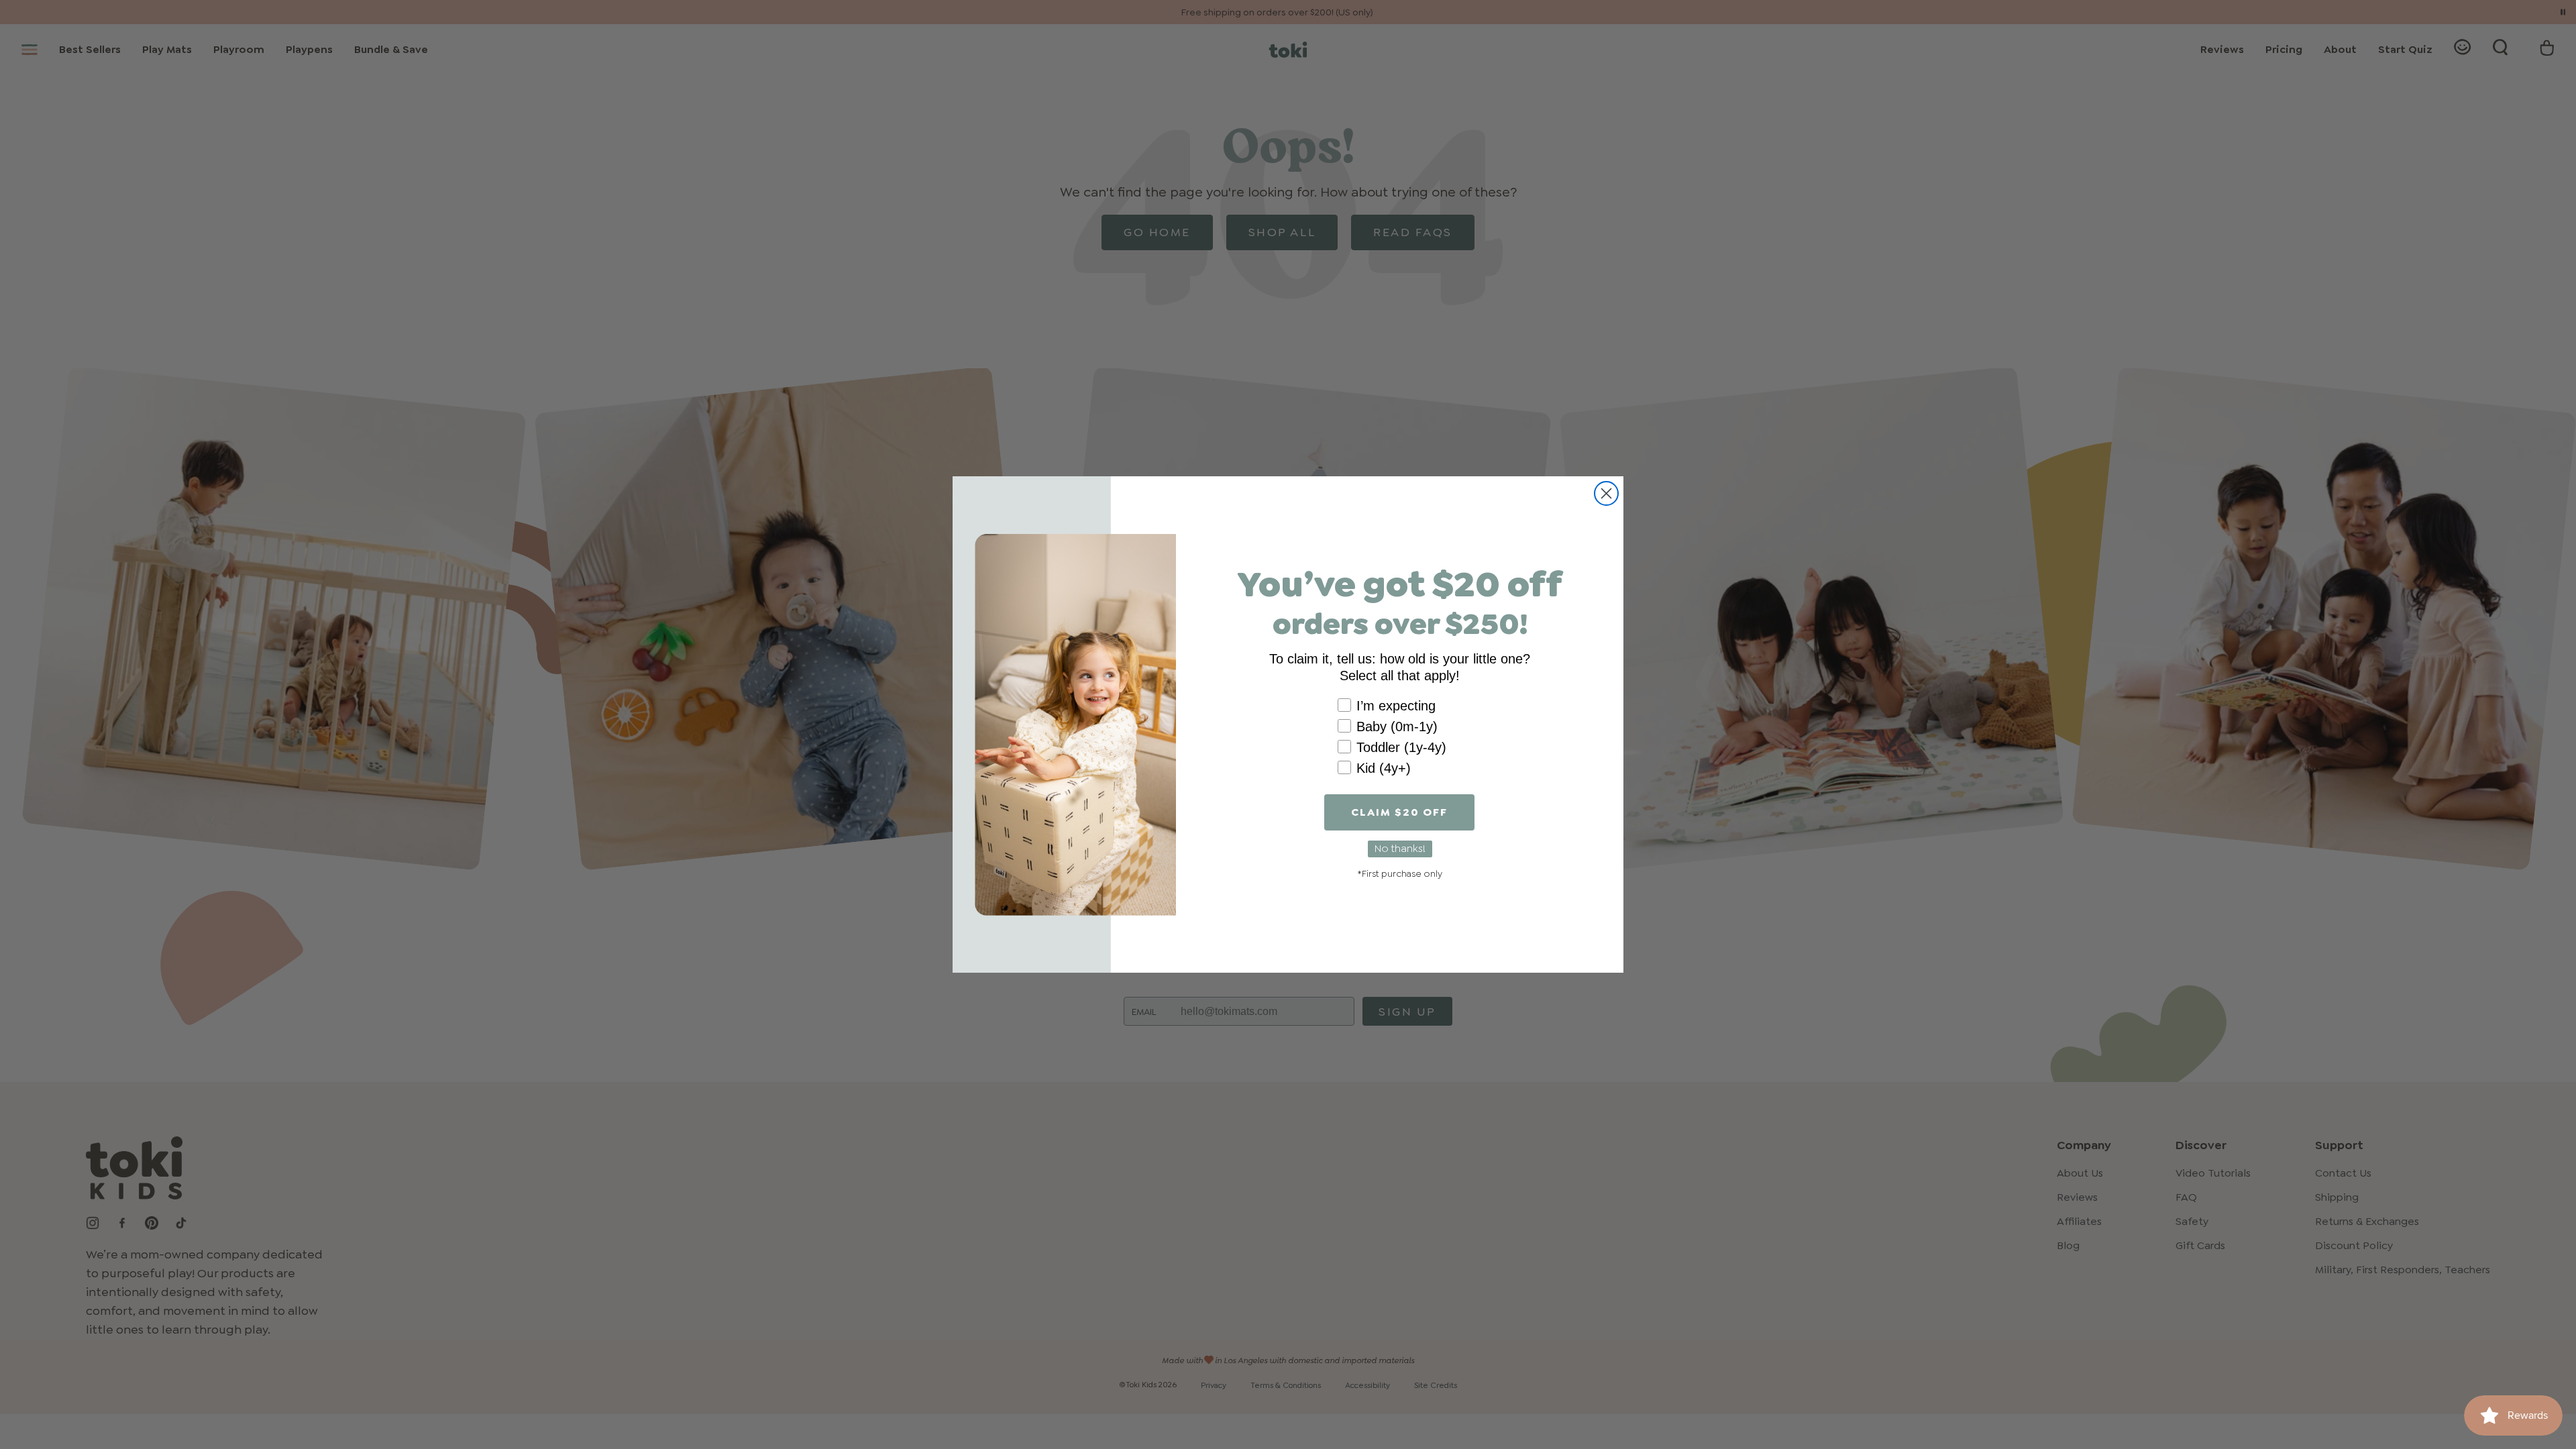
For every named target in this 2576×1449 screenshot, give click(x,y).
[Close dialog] (1606, 493)
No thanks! (1400, 848)
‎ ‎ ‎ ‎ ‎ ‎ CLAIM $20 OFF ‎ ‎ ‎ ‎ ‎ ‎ (1399, 812)
